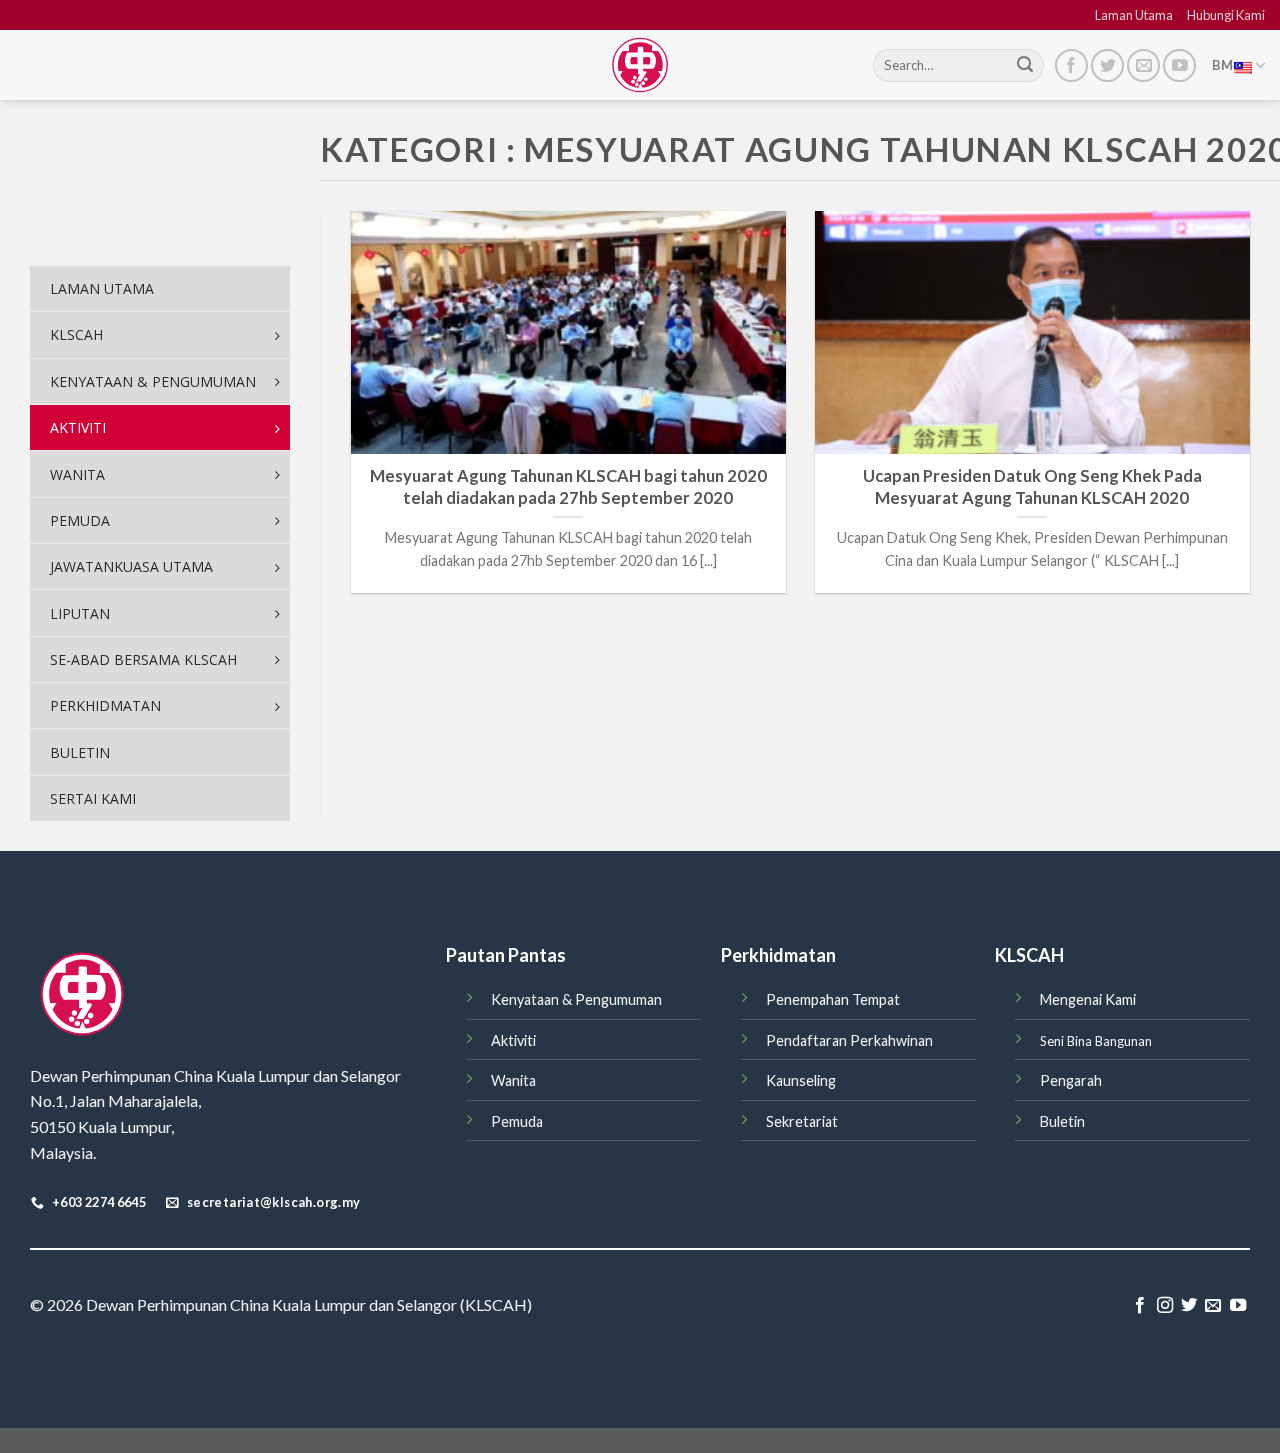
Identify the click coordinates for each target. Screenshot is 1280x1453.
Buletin (1062, 1121)
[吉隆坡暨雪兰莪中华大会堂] (640, 65)
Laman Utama (1134, 15)
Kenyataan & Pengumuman (576, 999)
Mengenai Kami (1088, 999)
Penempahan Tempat (833, 999)
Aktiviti (513, 1040)
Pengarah (1071, 1080)
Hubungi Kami (1226, 15)
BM (1223, 65)
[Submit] (1025, 66)
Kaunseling (801, 1080)
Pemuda (517, 1121)
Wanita (513, 1080)
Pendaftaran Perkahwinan (849, 1040)
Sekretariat (802, 1121)
